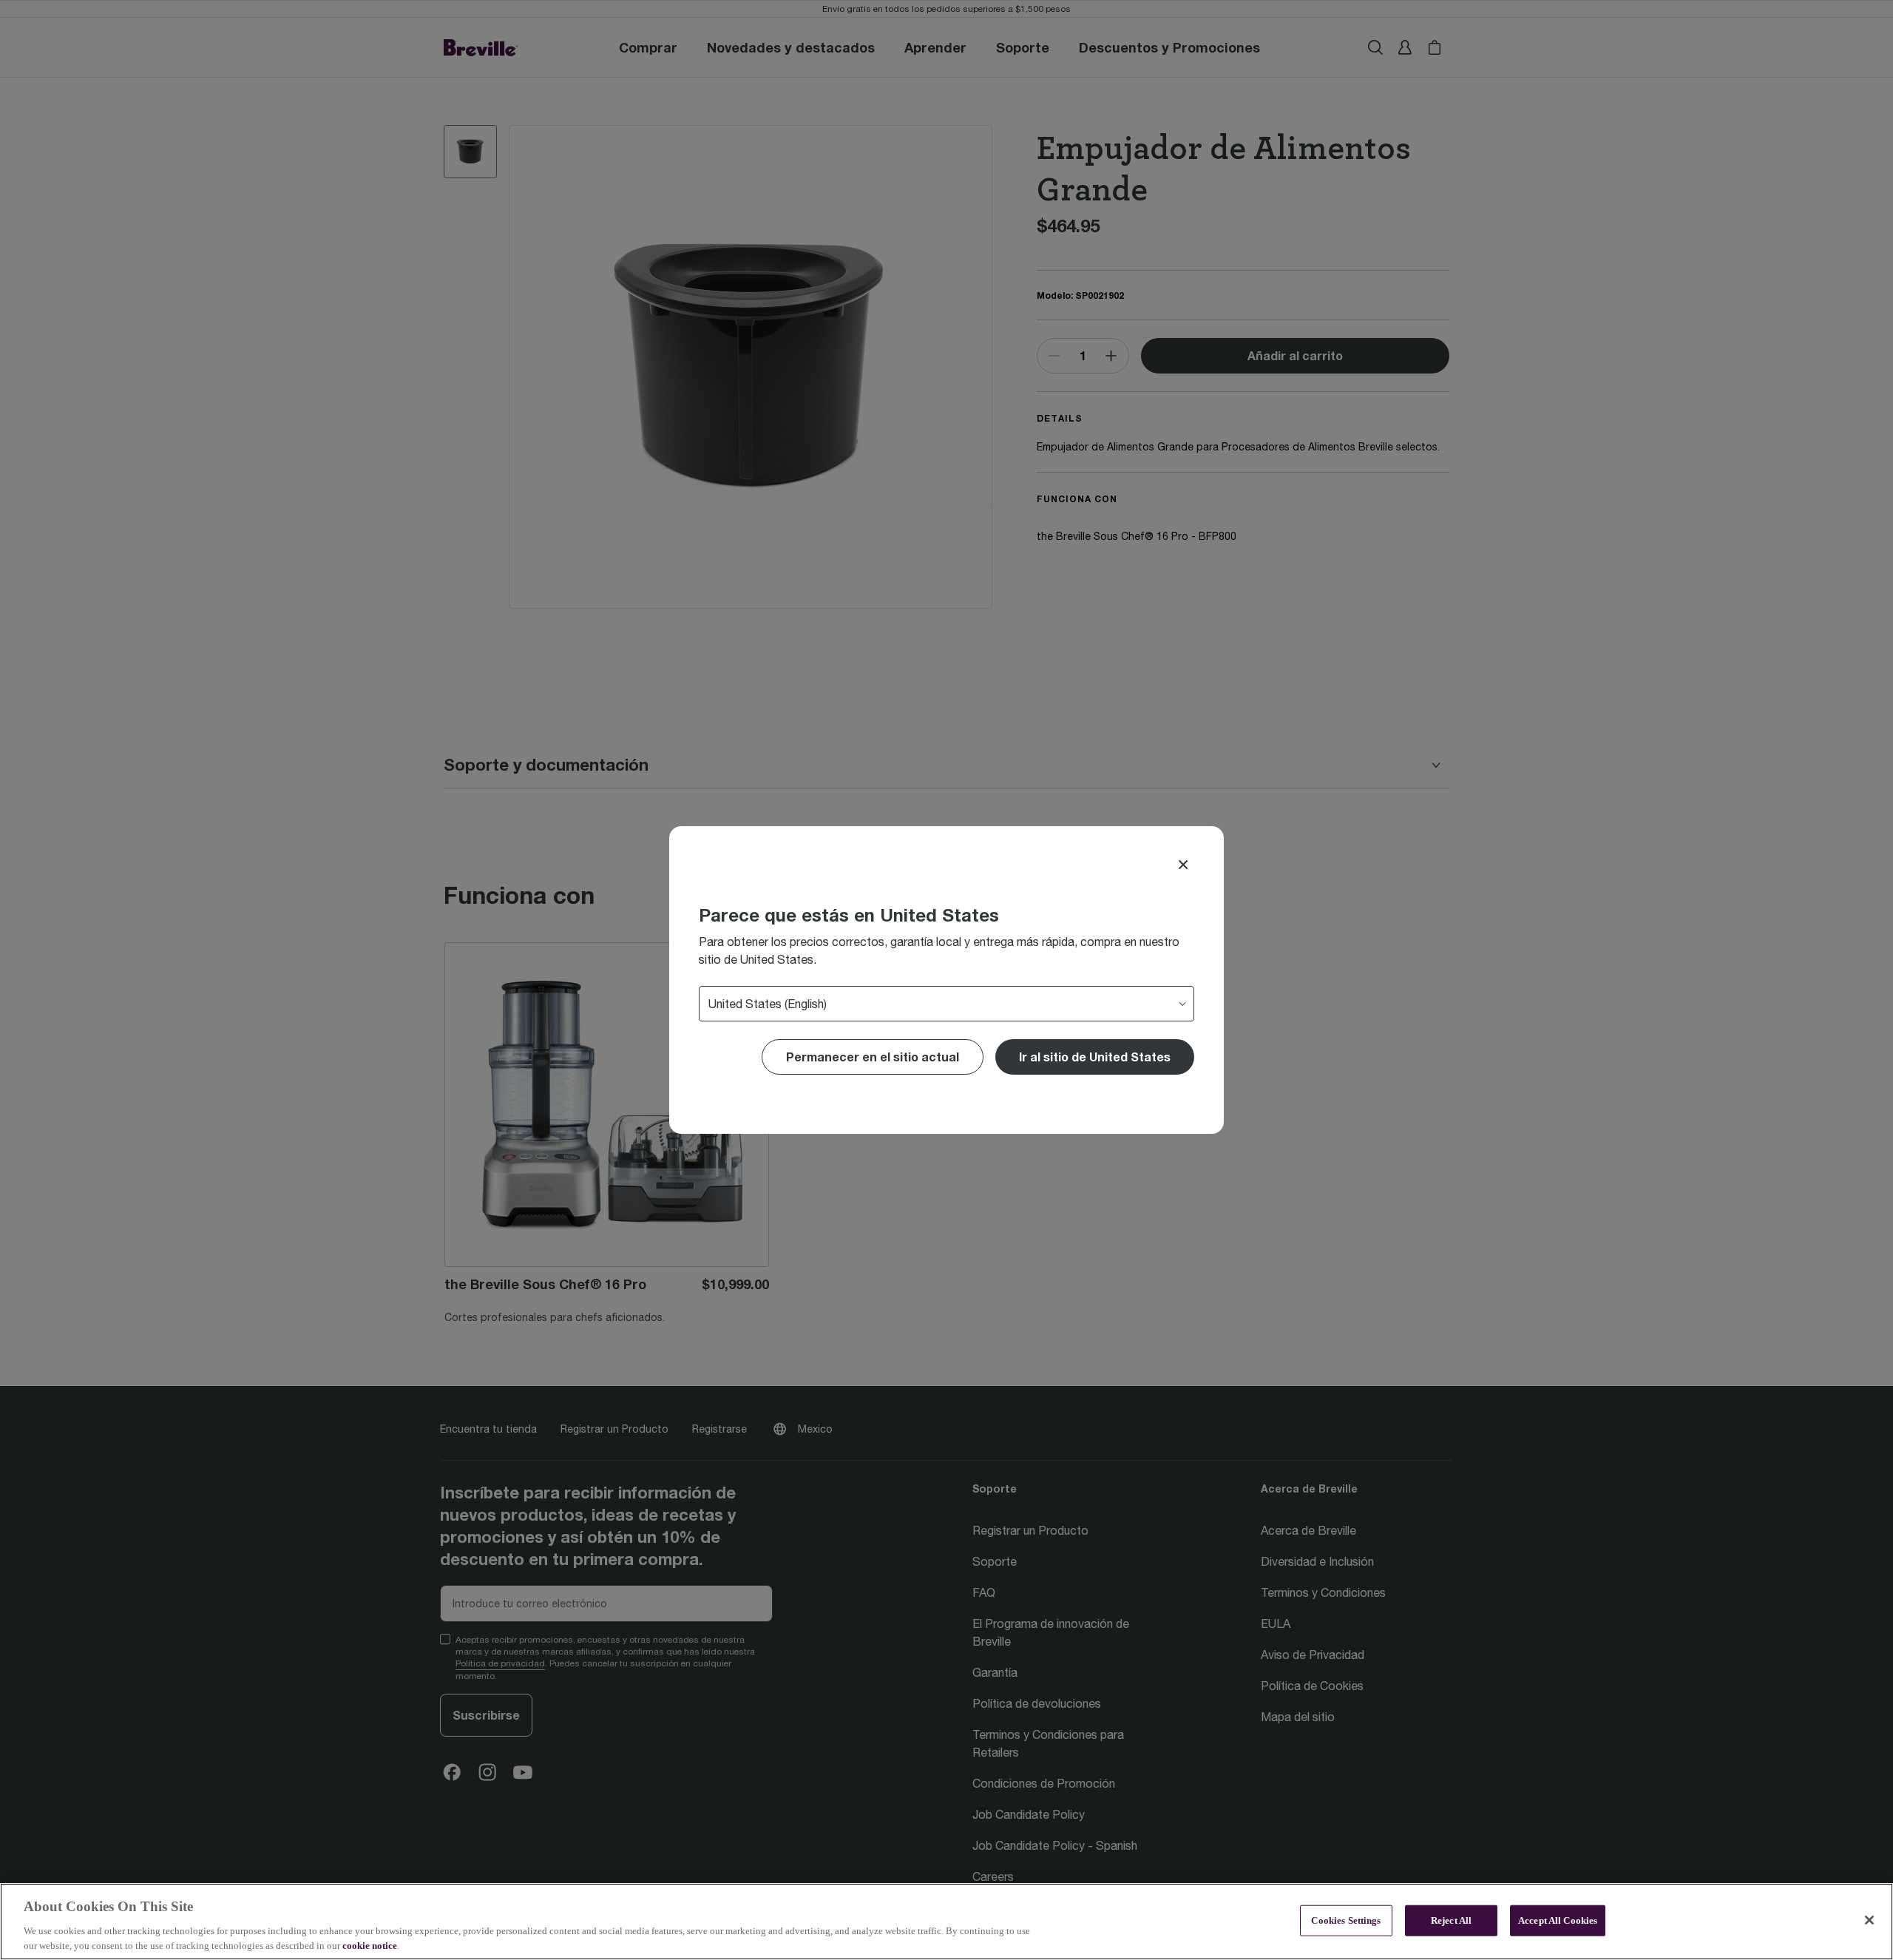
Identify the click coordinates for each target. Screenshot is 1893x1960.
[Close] (1183, 865)
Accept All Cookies (1558, 1920)
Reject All (1451, 1920)
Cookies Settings (1346, 1920)
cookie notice (370, 1945)
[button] (1095, 1057)
